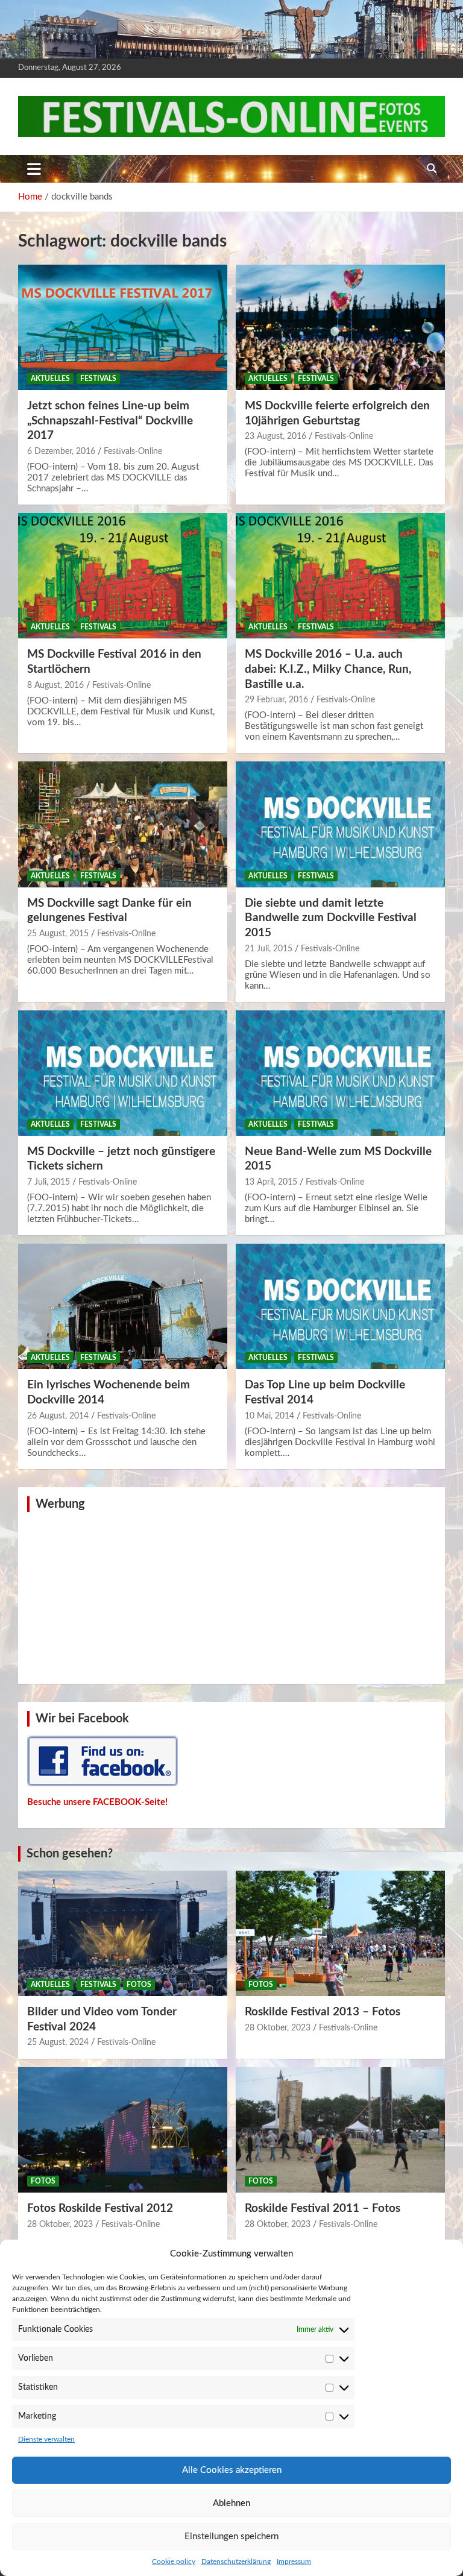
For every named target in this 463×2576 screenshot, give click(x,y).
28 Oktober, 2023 (278, 2028)
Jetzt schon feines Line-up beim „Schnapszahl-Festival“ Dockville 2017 (110, 421)
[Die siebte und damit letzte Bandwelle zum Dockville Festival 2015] (340, 824)
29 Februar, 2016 (276, 700)
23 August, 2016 (276, 436)
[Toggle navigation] (34, 169)
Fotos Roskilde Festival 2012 (100, 2209)
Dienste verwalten (46, 2439)
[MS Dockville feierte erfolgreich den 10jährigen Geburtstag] (340, 327)
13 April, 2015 (271, 1182)
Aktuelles (50, 379)
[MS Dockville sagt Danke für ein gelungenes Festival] (123, 824)
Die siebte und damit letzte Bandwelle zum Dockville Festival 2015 (331, 918)
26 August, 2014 (58, 1416)
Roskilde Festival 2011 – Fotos (323, 2209)
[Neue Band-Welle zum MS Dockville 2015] (340, 1073)
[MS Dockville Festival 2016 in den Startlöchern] (123, 575)
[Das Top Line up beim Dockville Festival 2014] (340, 1307)
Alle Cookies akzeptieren (232, 2470)
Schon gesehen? (70, 1854)
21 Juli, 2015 (269, 949)
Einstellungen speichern (231, 2537)
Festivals (98, 379)
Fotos (139, 1985)
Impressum (294, 2562)
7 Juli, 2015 (49, 1182)
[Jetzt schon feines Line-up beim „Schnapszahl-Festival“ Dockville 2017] (123, 327)
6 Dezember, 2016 (61, 452)
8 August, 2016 (55, 685)
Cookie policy (174, 2562)
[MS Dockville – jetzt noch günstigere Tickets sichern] (123, 1073)
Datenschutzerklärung (236, 2562)
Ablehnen (231, 2503)
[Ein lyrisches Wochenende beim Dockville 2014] (123, 1307)
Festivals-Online (133, 452)
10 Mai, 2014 (269, 1416)
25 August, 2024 (58, 2042)
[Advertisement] (231, 1596)
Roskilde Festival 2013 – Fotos (323, 2012)
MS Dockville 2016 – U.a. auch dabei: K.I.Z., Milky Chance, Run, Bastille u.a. (328, 669)
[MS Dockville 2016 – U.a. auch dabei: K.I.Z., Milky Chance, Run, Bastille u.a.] (340, 575)
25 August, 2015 (58, 934)
